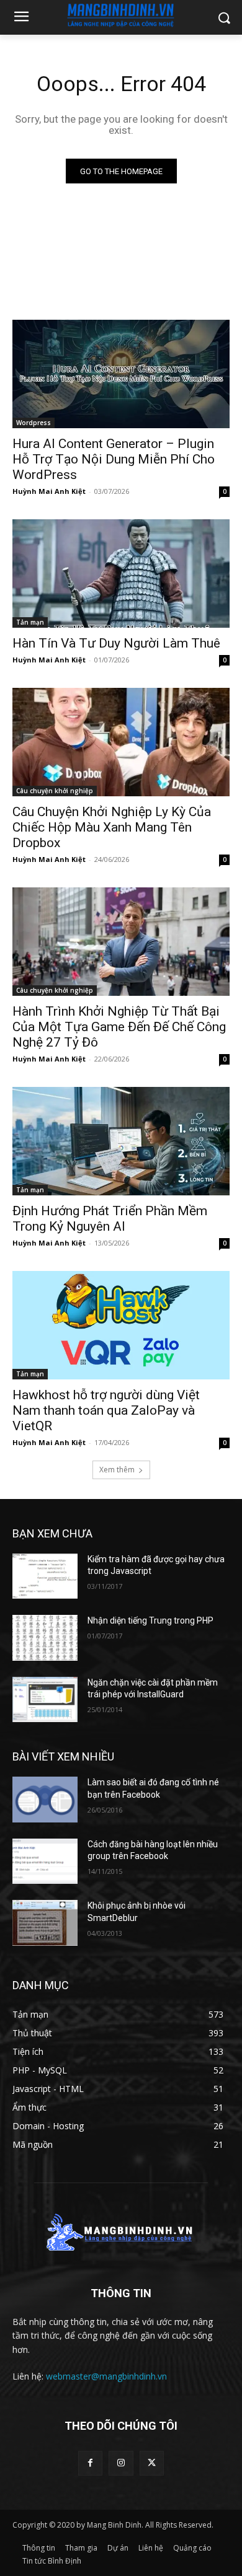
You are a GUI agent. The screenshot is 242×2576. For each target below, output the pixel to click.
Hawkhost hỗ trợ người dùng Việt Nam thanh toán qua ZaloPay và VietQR (106, 1410)
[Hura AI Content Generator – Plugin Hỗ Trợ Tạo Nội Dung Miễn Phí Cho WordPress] (121, 374)
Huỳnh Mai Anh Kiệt (49, 491)
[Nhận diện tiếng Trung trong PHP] (45, 1638)
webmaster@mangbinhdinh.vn (106, 2376)
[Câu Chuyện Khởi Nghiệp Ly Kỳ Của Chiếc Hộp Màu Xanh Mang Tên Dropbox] (121, 742)
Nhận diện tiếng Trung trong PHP (150, 1620)
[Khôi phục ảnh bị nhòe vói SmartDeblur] (45, 1923)
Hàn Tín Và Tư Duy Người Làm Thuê (116, 643)
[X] (152, 2463)
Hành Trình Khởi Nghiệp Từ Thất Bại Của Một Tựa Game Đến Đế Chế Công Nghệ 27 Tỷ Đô (119, 1027)
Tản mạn (30, 622)
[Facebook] (90, 2463)
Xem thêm (117, 1470)
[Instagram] (121, 2463)
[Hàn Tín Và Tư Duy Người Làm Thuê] (121, 574)
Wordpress (34, 423)
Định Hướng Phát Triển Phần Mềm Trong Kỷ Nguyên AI (110, 1219)
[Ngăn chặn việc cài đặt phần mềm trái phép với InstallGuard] (45, 1700)
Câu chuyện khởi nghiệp (55, 791)
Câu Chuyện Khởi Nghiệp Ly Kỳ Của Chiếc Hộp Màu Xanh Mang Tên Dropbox (112, 827)
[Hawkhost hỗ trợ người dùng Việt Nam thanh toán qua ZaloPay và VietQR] (121, 1325)
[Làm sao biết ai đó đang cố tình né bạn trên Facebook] (45, 1800)
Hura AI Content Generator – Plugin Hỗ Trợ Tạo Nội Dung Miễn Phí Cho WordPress (114, 459)
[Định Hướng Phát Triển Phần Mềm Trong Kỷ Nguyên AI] (121, 1141)
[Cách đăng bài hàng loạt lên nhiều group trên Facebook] (45, 1862)
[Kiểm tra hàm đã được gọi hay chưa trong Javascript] (45, 1576)
